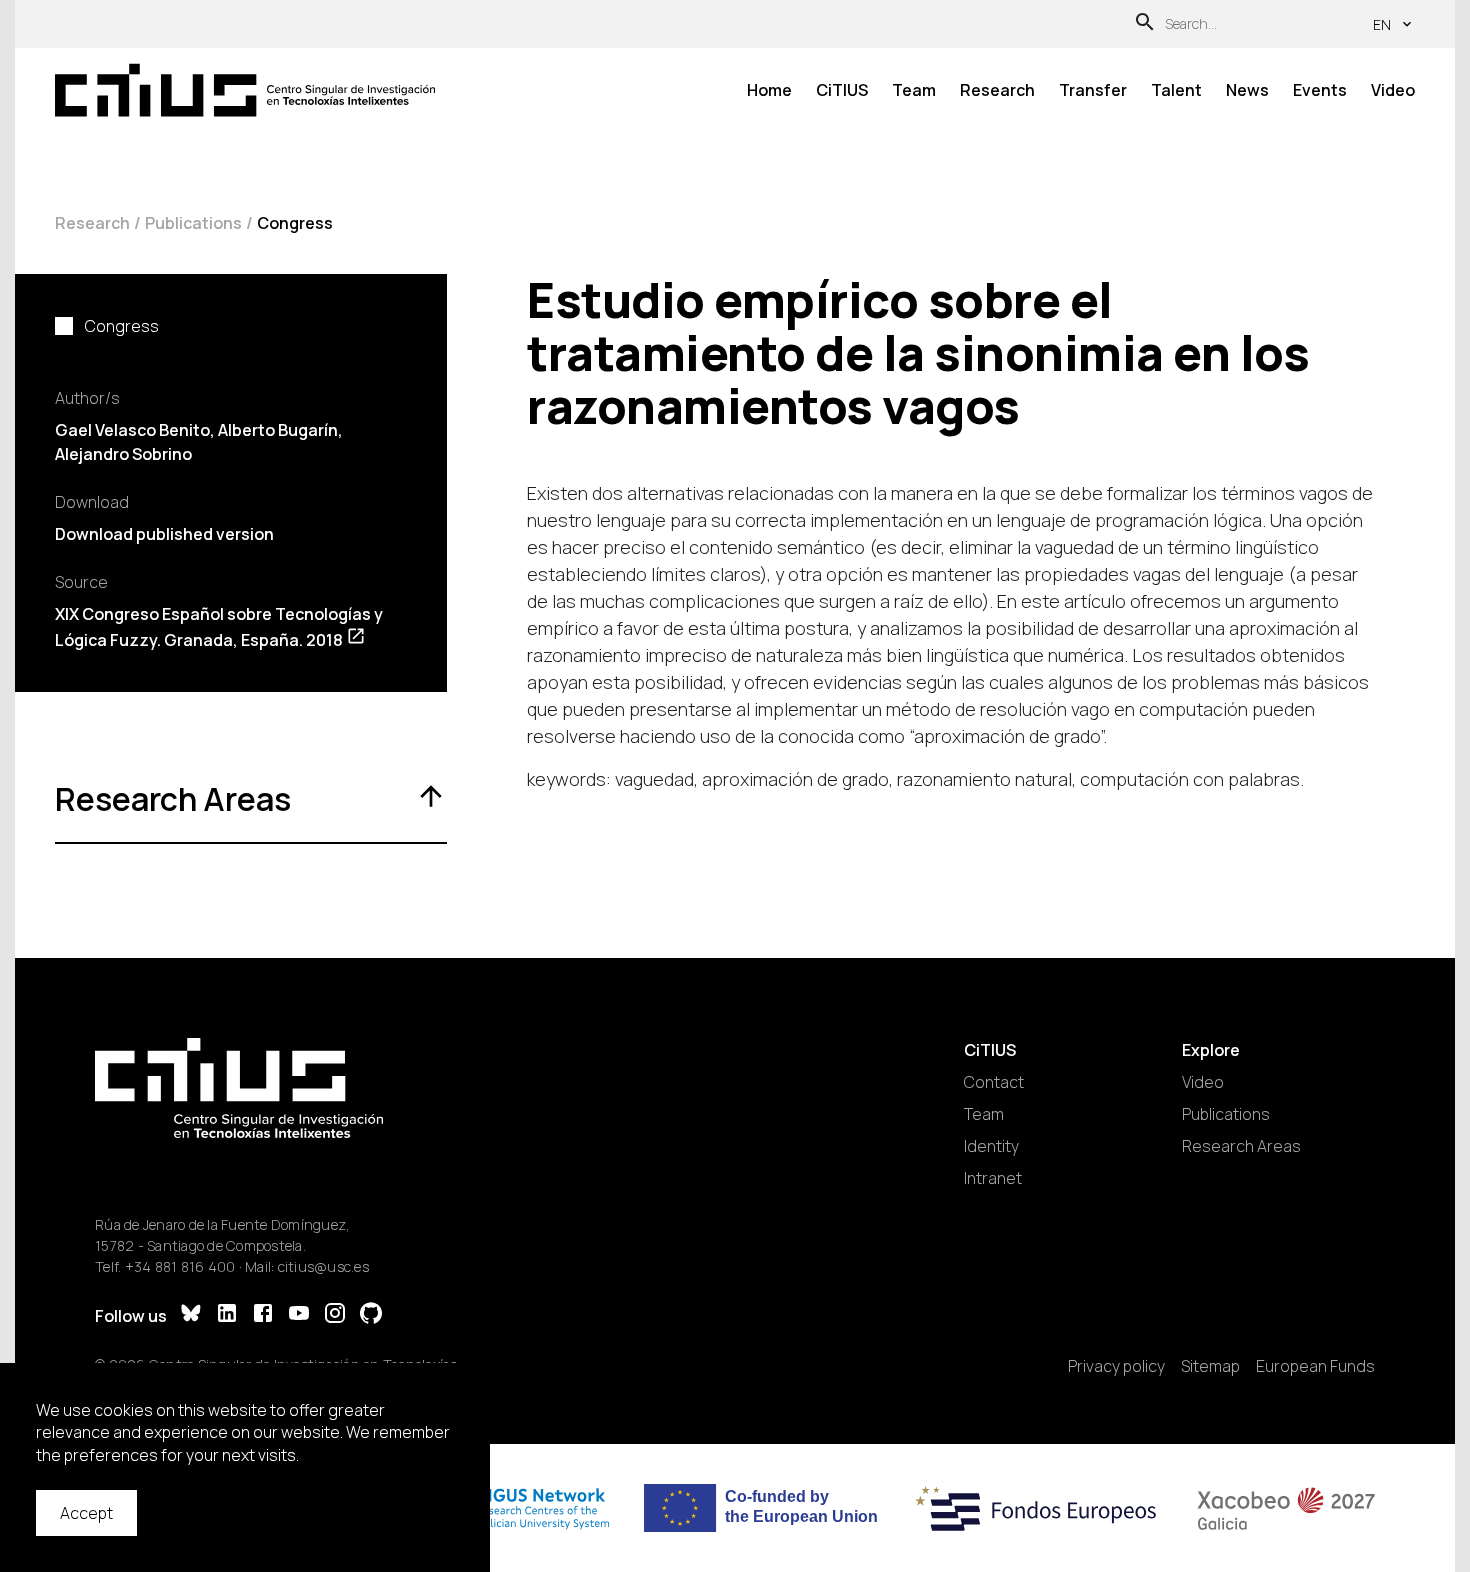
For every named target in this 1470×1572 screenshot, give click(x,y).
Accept (86, 1513)
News (1247, 90)
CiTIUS (842, 90)
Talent (1176, 90)
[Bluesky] (191, 1315)
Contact (994, 1082)
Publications (193, 223)
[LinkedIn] (227, 1315)
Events (1320, 90)
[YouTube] (299, 1315)
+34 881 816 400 (180, 1266)
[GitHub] (371, 1315)
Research (997, 90)
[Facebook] (263, 1315)
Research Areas (1241, 1146)
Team (914, 90)
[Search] (1145, 24)
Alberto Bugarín (278, 430)
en (1382, 24)
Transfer (1093, 90)
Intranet (993, 1178)
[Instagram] (335, 1315)
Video (1393, 90)
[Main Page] (245, 90)
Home (769, 90)
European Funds (1315, 1366)
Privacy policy (1116, 1366)
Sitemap (1210, 1366)
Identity (991, 1146)
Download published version (164, 534)
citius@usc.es (323, 1266)
